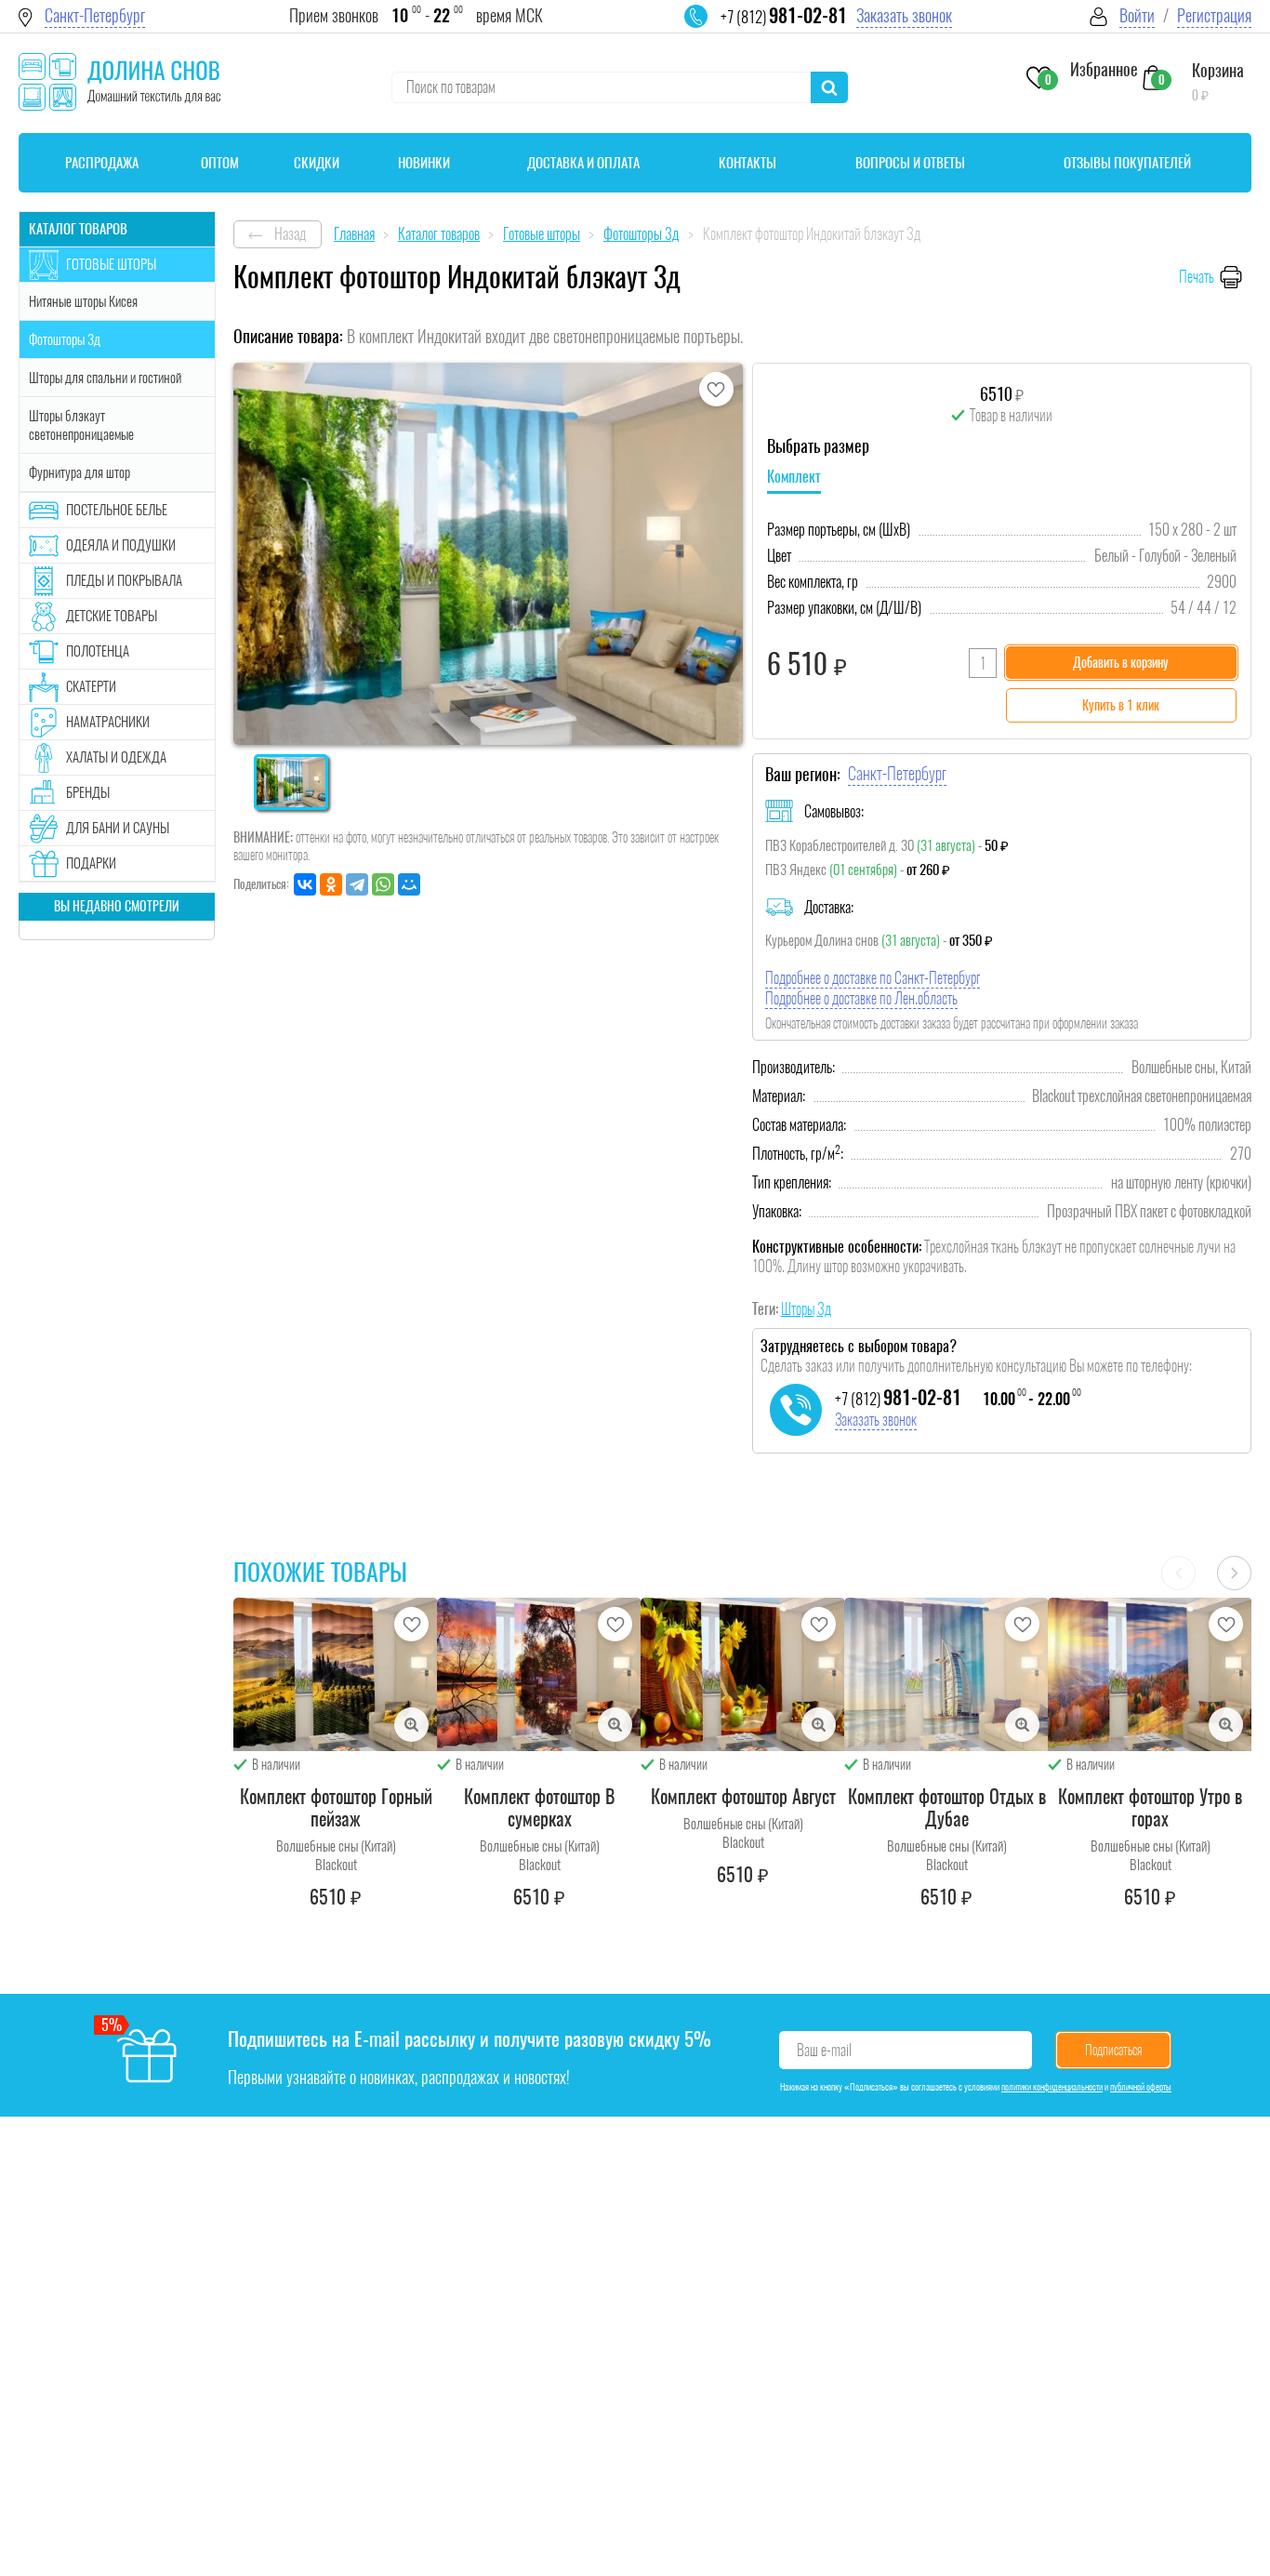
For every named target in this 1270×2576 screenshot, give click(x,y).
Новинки (424, 163)
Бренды (88, 792)
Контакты (747, 163)
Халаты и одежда (116, 757)
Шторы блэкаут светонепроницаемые (81, 425)
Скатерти (91, 686)
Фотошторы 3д (65, 339)
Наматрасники (108, 722)
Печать (1197, 277)
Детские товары (112, 616)
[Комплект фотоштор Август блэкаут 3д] (743, 1674)
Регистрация (1214, 15)
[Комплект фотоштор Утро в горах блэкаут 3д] (1150, 1674)
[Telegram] (357, 884)
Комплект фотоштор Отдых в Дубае (947, 1807)
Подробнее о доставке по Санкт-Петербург (873, 978)
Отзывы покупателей (1127, 163)
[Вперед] (1234, 1573)
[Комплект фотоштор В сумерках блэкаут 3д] (539, 1674)
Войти (1137, 15)
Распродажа (102, 163)
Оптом (220, 163)
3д (824, 1309)
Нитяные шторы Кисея (83, 301)
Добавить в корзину (1121, 663)
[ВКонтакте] (305, 884)
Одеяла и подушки (121, 545)
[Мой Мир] (409, 884)
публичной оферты (1141, 2087)
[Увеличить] (411, 1725)
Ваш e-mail (824, 2050)
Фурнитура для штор (79, 472)
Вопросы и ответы (910, 163)
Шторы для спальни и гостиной (105, 378)
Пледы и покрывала (124, 580)
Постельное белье (117, 510)
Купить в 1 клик (1121, 705)
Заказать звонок (904, 15)
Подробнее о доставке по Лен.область (861, 998)
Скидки (317, 163)
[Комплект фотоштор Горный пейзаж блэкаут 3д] (336, 1674)
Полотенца (98, 651)
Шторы (798, 1309)
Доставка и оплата (583, 163)
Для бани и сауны (118, 828)
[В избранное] (716, 389)
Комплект (794, 477)
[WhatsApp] (383, 884)
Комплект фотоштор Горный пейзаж (336, 1807)
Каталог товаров (78, 229)
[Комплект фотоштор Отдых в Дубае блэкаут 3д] (946, 1674)
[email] (708, 28)
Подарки (91, 863)
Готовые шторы (111, 264)
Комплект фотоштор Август (743, 1796)
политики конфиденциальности (1052, 2087)
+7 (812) (784, 17)
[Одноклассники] (331, 884)
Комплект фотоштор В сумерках (539, 1807)
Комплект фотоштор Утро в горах (1150, 1807)
